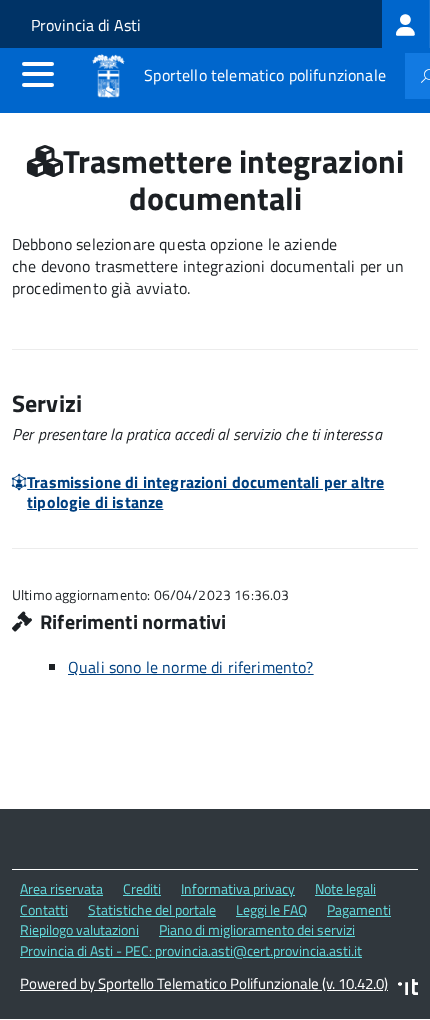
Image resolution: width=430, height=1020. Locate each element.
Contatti (44, 909)
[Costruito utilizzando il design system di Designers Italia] (408, 989)
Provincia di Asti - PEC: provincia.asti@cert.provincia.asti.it (191, 950)
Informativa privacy (238, 888)
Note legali (345, 888)
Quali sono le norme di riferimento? (191, 667)
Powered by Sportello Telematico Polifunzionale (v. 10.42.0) (204, 983)
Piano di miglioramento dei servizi (257, 929)
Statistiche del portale (152, 909)
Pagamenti (359, 909)
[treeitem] (406, 24)
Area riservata (61, 888)
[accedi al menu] (38, 74)
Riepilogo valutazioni (79, 929)
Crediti (142, 888)
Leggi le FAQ (271, 909)
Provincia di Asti (86, 25)
